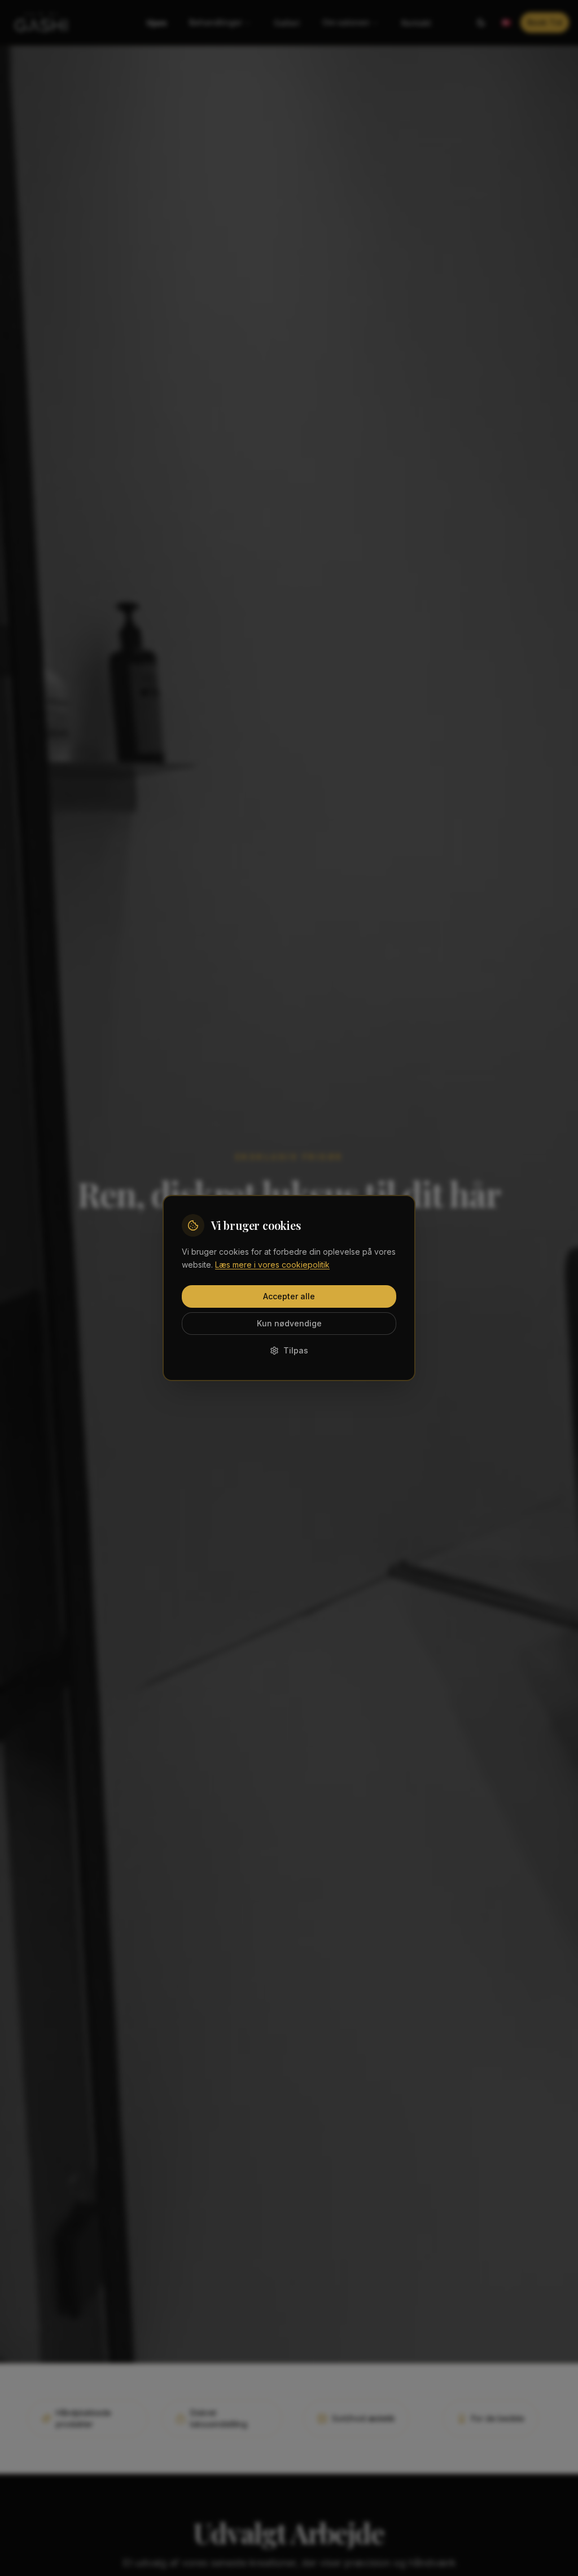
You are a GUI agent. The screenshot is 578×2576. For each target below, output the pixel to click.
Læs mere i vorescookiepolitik (272, 1265)
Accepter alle (289, 1296)
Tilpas (296, 1350)
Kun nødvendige (289, 1323)
